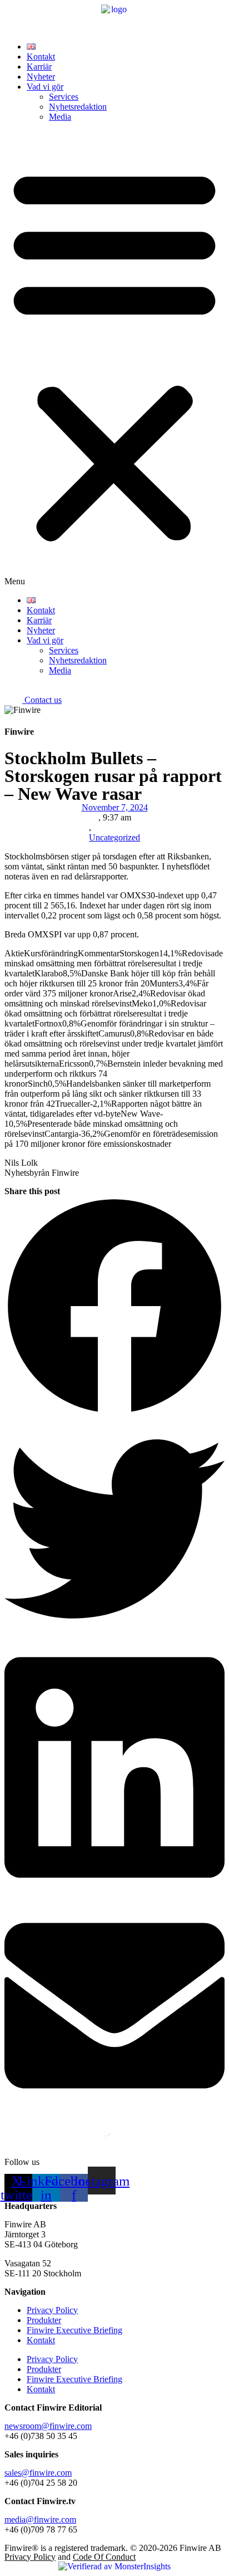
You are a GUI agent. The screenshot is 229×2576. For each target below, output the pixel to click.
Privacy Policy (52, 2310)
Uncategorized (114, 837)
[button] (114, 359)
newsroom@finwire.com (48, 2426)
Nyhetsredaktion (78, 107)
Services (64, 97)
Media (60, 117)
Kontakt (41, 57)
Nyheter (41, 77)
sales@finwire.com (38, 2473)
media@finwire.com (40, 2519)
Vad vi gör (45, 87)
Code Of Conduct (104, 2557)
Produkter (44, 2320)
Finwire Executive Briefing (74, 2330)
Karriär (39, 67)
